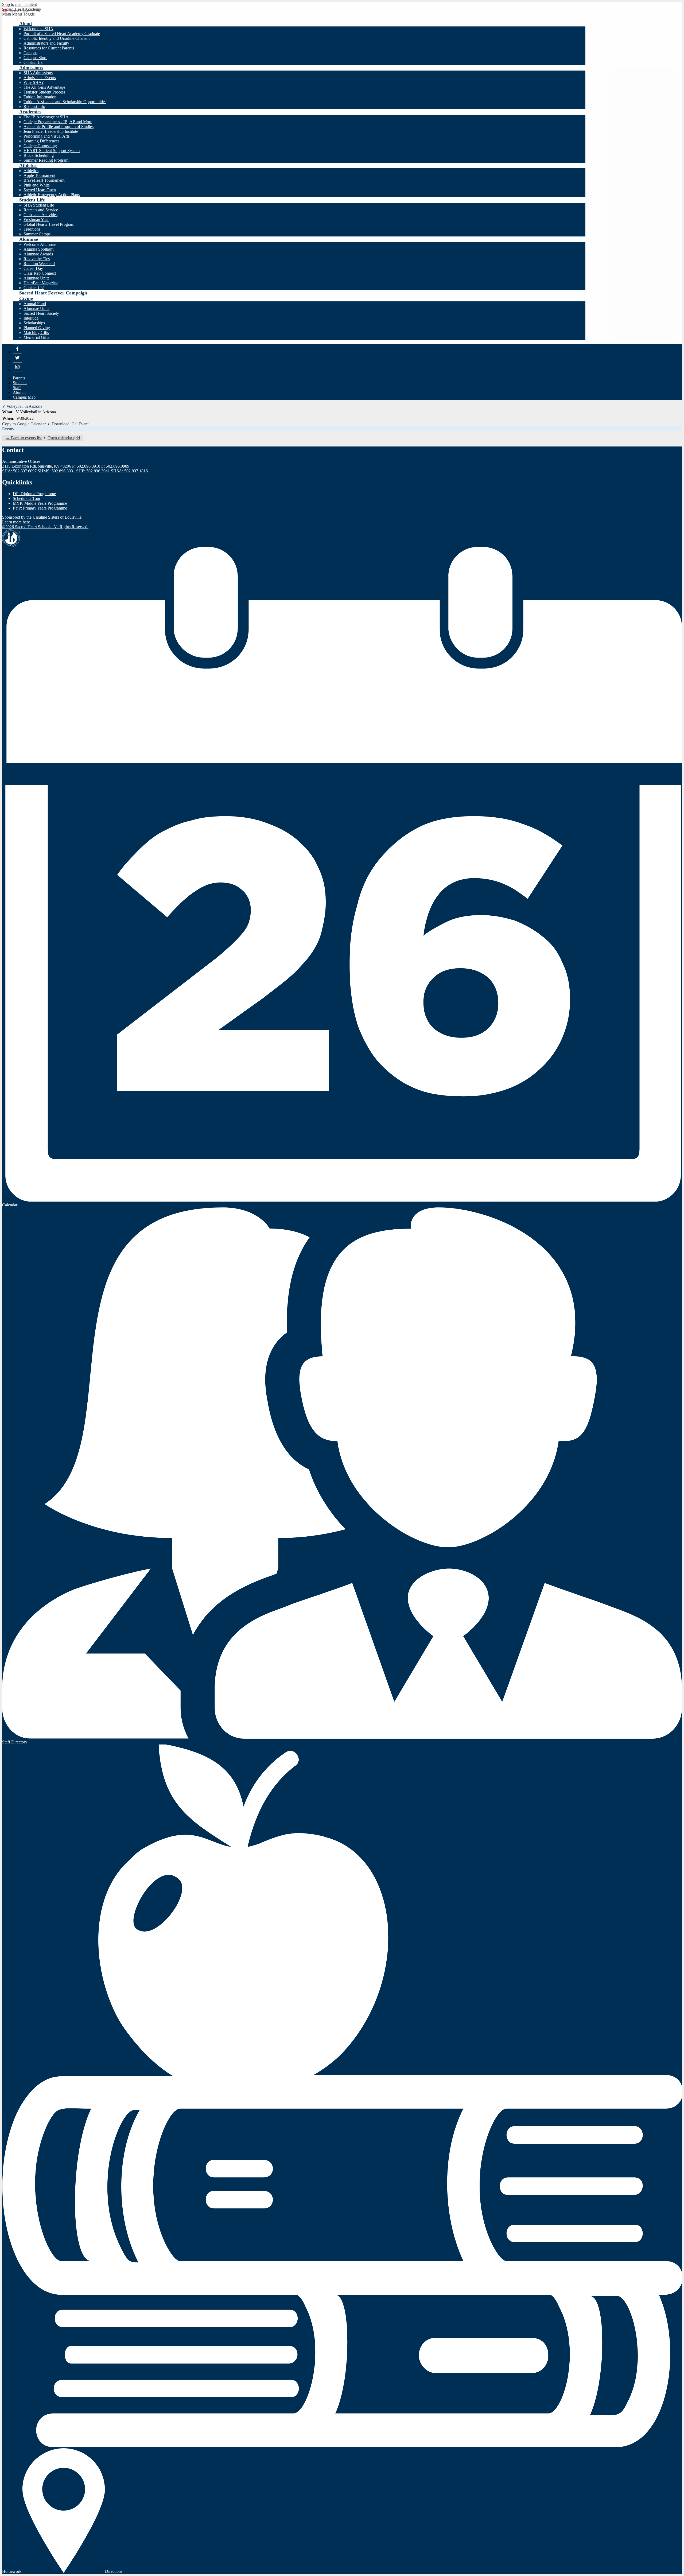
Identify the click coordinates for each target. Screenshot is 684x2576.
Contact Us (33, 62)
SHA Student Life (39, 205)
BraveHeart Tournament (44, 180)
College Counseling (40, 146)
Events (8, 429)
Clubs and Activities (40, 215)
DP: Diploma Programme (34, 494)
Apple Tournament (39, 175)
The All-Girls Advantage (44, 87)
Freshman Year (36, 219)
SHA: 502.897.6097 (19, 471)
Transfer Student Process (44, 92)
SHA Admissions (38, 73)
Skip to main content (20, 4)
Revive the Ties (37, 259)
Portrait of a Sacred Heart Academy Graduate (62, 34)
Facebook (18, 353)
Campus (30, 53)
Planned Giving (37, 328)
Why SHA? (34, 82)
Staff (17, 388)
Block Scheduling (39, 155)
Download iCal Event (70, 424)
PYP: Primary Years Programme (40, 508)
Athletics (31, 171)
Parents (19, 378)
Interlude (31, 318)
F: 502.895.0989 (115, 466)
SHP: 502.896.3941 (93, 471)
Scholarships (34, 323)
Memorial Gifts (36, 337)
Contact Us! (34, 288)
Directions (114, 2571)
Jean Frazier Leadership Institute (51, 131)
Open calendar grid (64, 438)
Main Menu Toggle (18, 14)
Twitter (18, 362)
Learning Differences (41, 141)
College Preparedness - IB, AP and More (58, 122)
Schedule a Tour (27, 498)
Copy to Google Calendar (24, 424)
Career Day (33, 268)
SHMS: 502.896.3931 (56, 471)
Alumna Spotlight (38, 249)
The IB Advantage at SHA (46, 117)
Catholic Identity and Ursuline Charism (57, 38)
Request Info (34, 106)
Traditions (32, 229)
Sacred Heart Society (41, 313)
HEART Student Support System (52, 151)
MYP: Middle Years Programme (40, 503)
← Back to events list (24, 438)
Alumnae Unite (36, 278)
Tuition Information (40, 97)
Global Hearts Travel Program (49, 224)
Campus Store (35, 58)
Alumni (19, 392)
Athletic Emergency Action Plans (52, 195)
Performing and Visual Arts (46, 136)
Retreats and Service (41, 210)
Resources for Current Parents (49, 48)
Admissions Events (40, 78)
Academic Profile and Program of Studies (59, 127)
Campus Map (24, 397)
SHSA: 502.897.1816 (129, 471)
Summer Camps (37, 234)
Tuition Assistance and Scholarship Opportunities (65, 102)
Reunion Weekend (39, 264)
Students (20, 383)
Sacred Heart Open (40, 190)
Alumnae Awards (38, 254)
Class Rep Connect (40, 273)
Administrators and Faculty (46, 43)
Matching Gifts (36, 333)
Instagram (18, 371)
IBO (11, 538)
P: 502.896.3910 (86, 466)
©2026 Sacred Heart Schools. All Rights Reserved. (45, 527)
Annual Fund (35, 304)
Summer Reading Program (46, 160)
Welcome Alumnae (40, 244)
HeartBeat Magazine (41, 283)
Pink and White (37, 185)
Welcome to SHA (38, 29)
